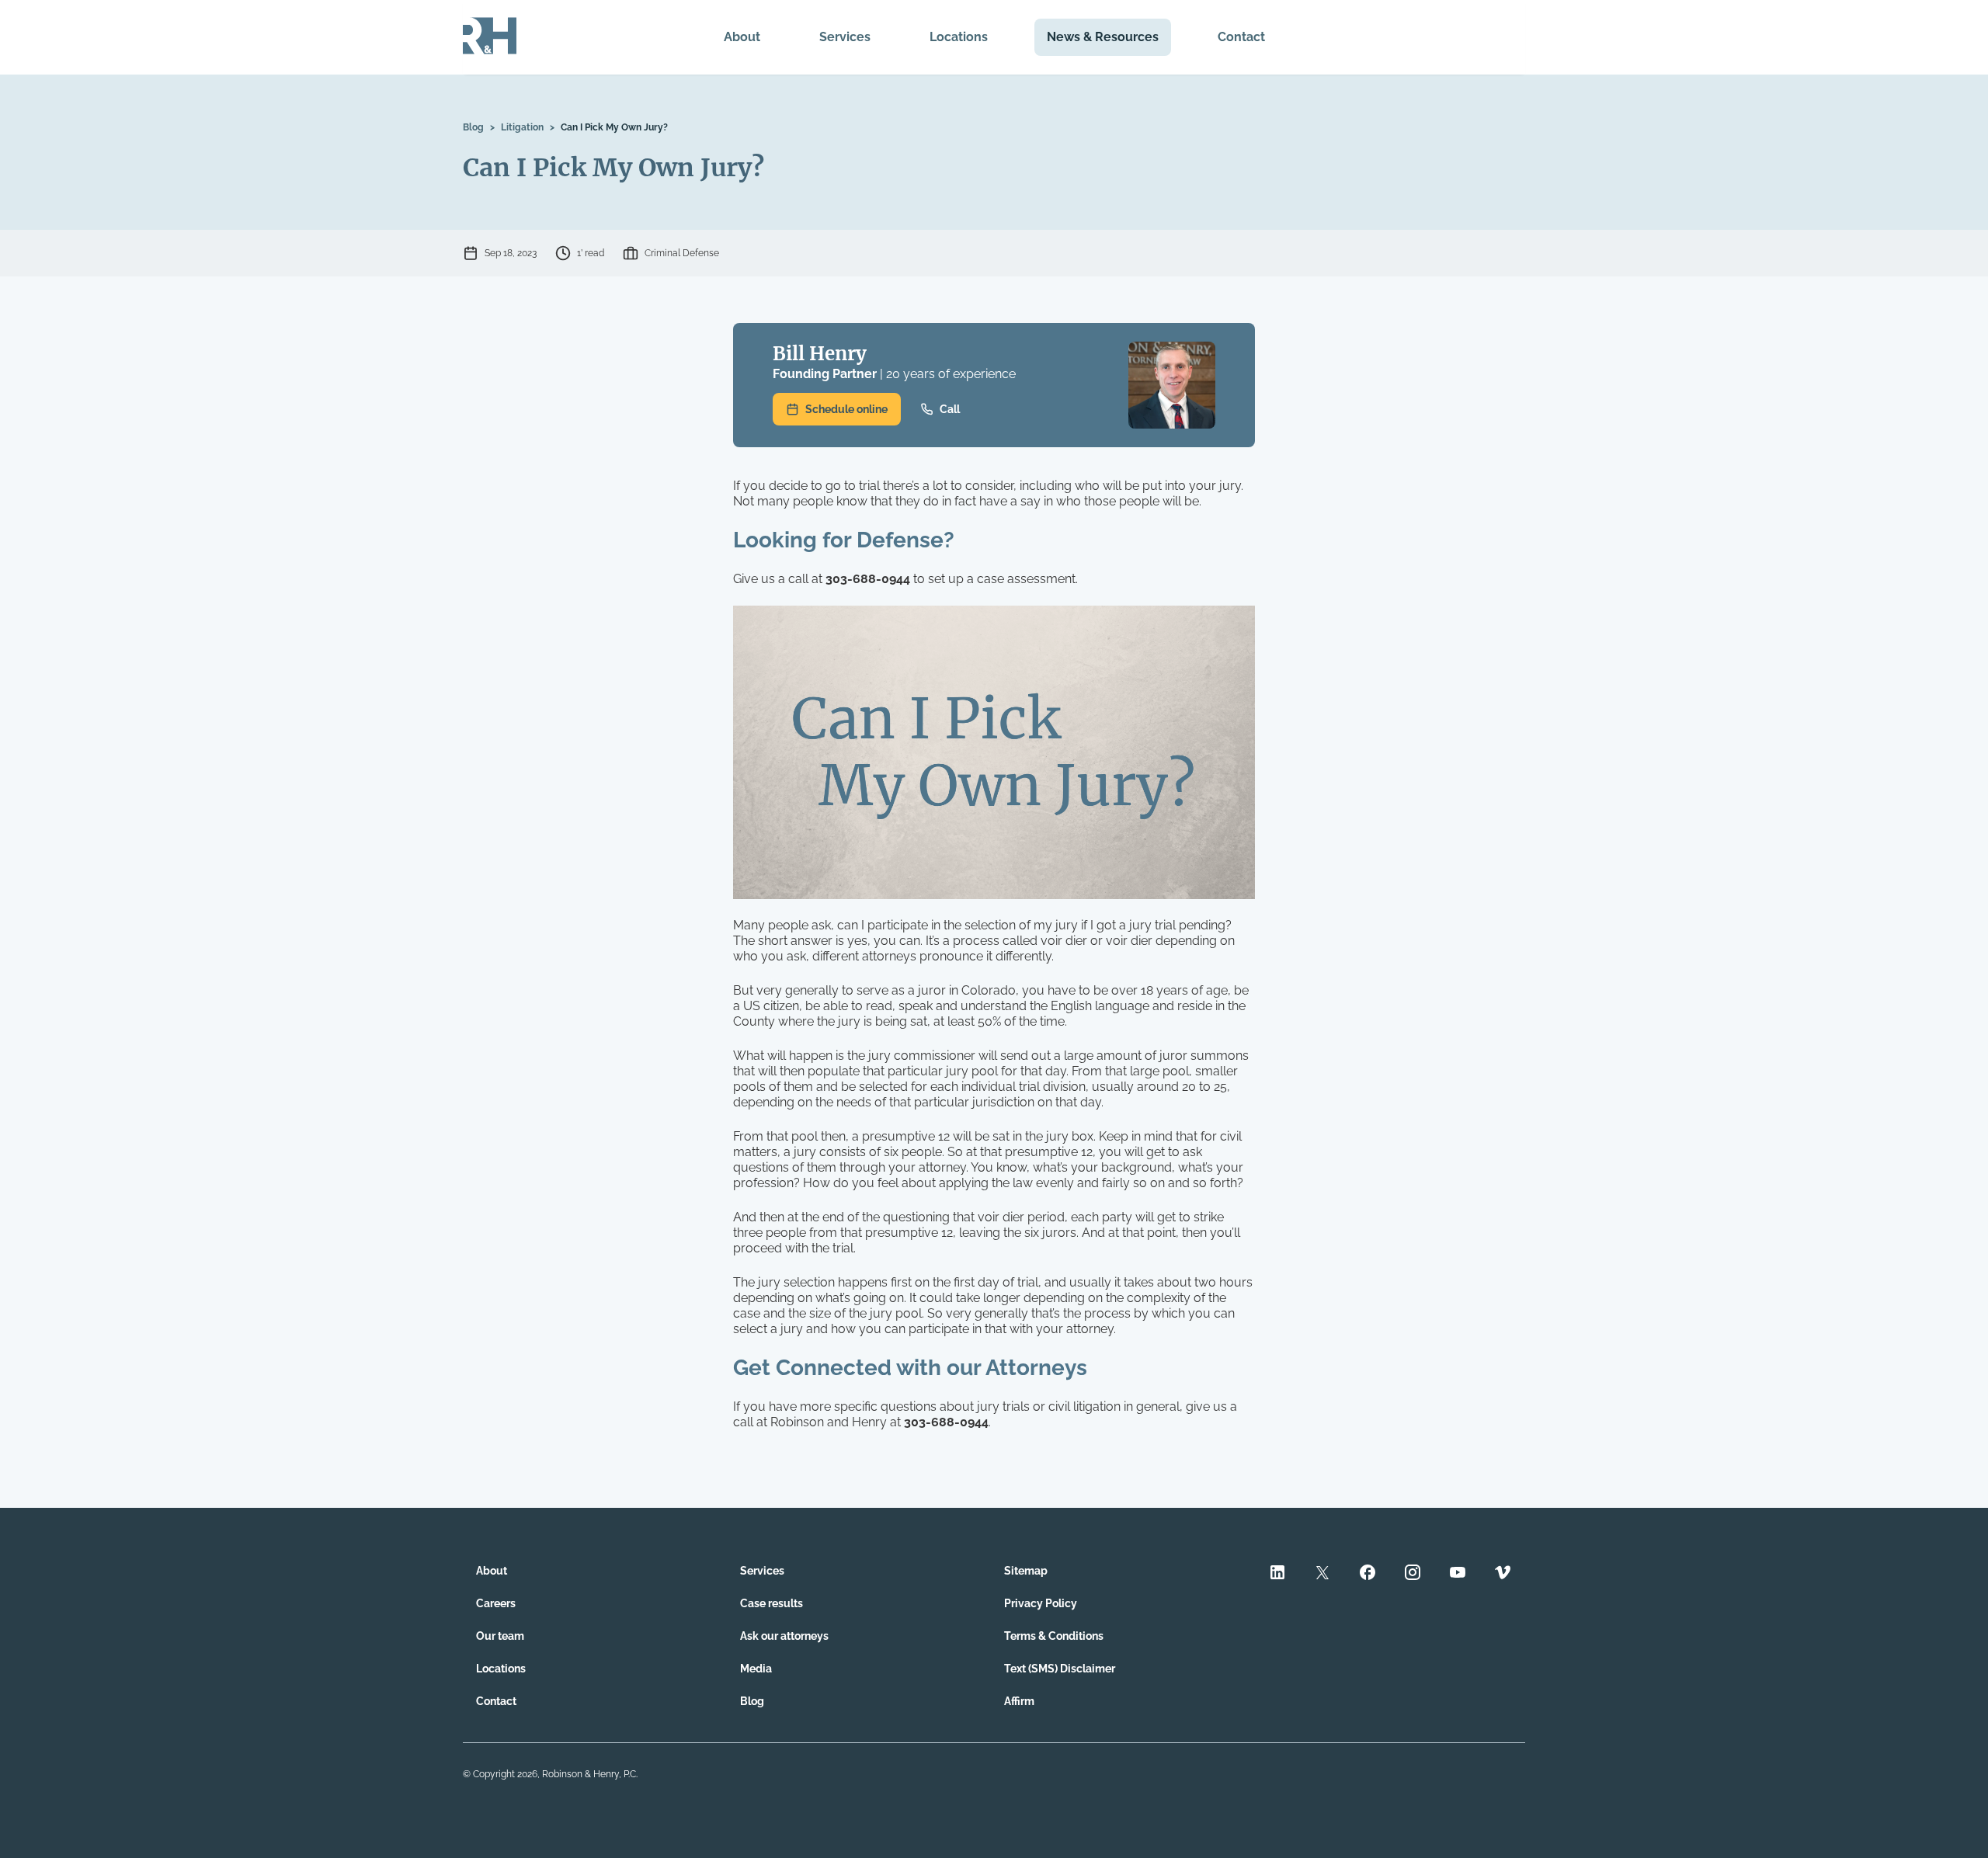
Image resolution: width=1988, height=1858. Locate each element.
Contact (1241, 37)
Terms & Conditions (1054, 1636)
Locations (959, 37)
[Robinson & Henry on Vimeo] (1503, 1574)
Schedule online (846, 409)
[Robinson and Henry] (490, 37)
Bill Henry (820, 354)
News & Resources (1103, 37)
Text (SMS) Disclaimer (1060, 1669)
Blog (473, 127)
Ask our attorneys (784, 1636)
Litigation (522, 127)
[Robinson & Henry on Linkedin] (1277, 1574)
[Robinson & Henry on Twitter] (1322, 1574)
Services (845, 37)
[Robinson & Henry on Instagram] (1413, 1574)
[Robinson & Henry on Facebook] (1368, 1574)
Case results (772, 1603)
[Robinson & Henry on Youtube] (1458, 1574)
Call (950, 409)
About (742, 37)
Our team (500, 1636)
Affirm (1019, 1701)
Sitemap (1026, 1571)
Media (756, 1669)
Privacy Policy (1041, 1603)
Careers (496, 1603)
